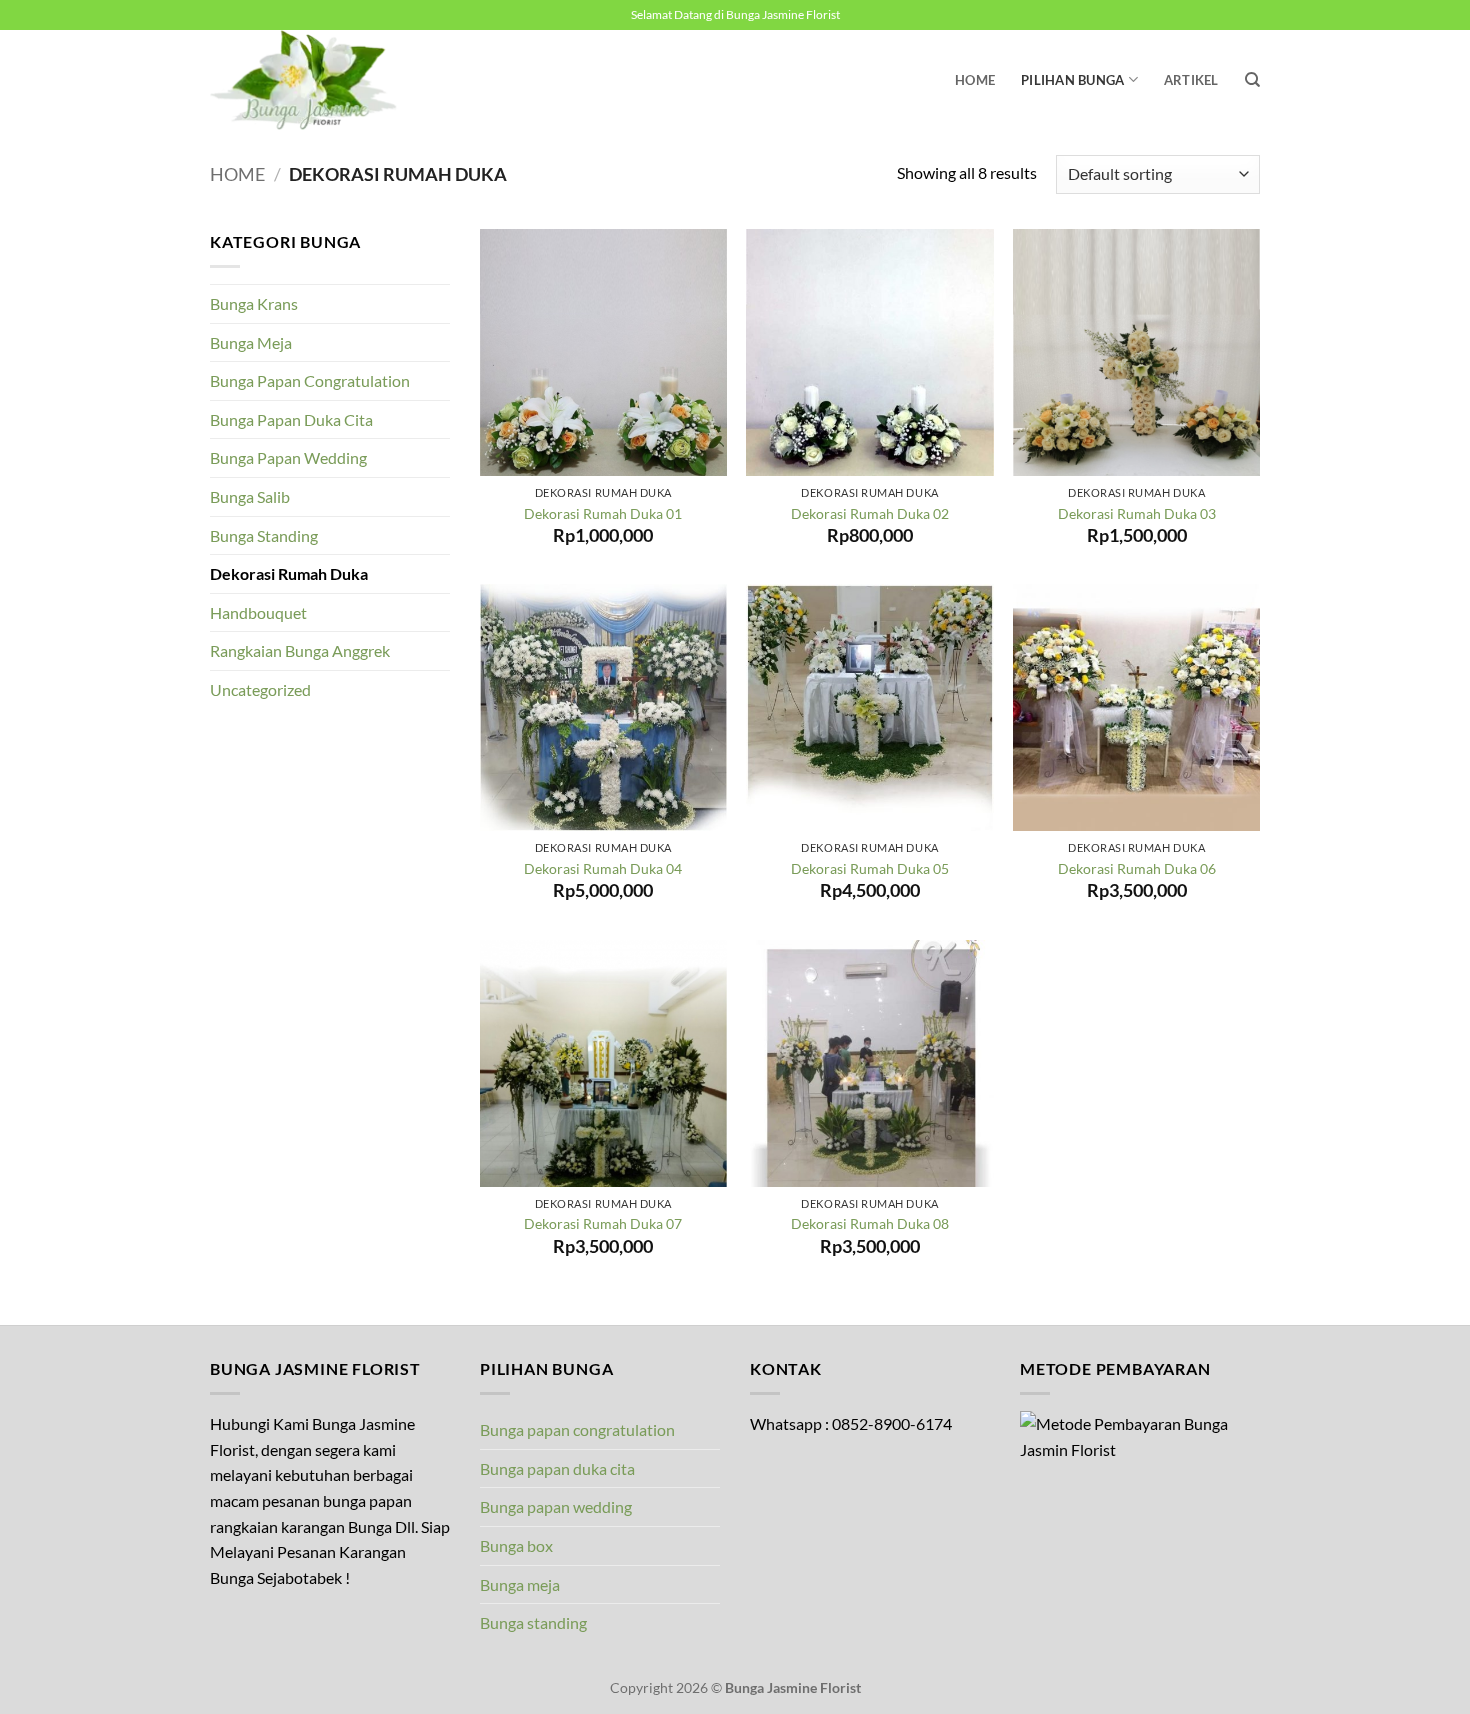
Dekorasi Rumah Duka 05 (870, 868)
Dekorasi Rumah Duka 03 (1137, 513)
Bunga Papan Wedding (288, 457)
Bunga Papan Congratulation (310, 380)
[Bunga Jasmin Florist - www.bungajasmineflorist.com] (310, 80)
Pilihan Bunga (1072, 80)
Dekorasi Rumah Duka (289, 573)
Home (975, 80)
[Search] (1252, 80)
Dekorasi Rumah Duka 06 (1137, 868)
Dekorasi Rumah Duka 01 (603, 513)
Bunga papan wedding (556, 1506)
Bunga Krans (254, 303)
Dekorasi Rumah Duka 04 (603, 868)
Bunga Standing (264, 535)
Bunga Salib (250, 496)
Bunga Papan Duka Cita (291, 419)
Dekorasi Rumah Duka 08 (870, 1223)
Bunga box (516, 1545)
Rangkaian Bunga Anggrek (300, 650)
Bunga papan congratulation (577, 1429)
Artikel (1191, 80)
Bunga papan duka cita (557, 1468)
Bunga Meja (251, 342)
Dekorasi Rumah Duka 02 (870, 513)
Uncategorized (260, 689)
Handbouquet (258, 612)
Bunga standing (533, 1622)
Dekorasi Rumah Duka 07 (603, 1223)
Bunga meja (520, 1584)
